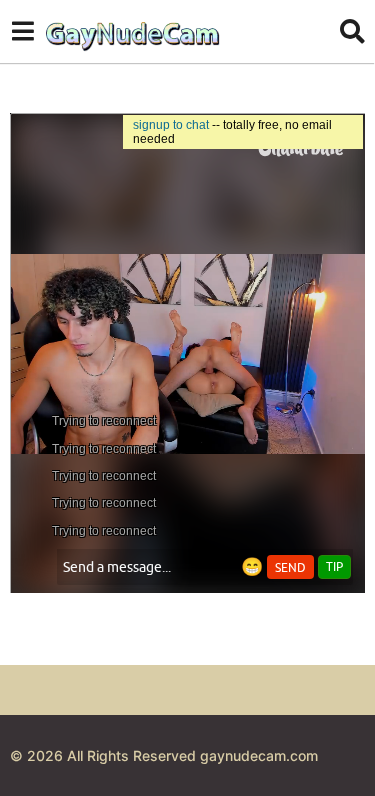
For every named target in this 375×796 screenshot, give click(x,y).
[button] (22, 31)
